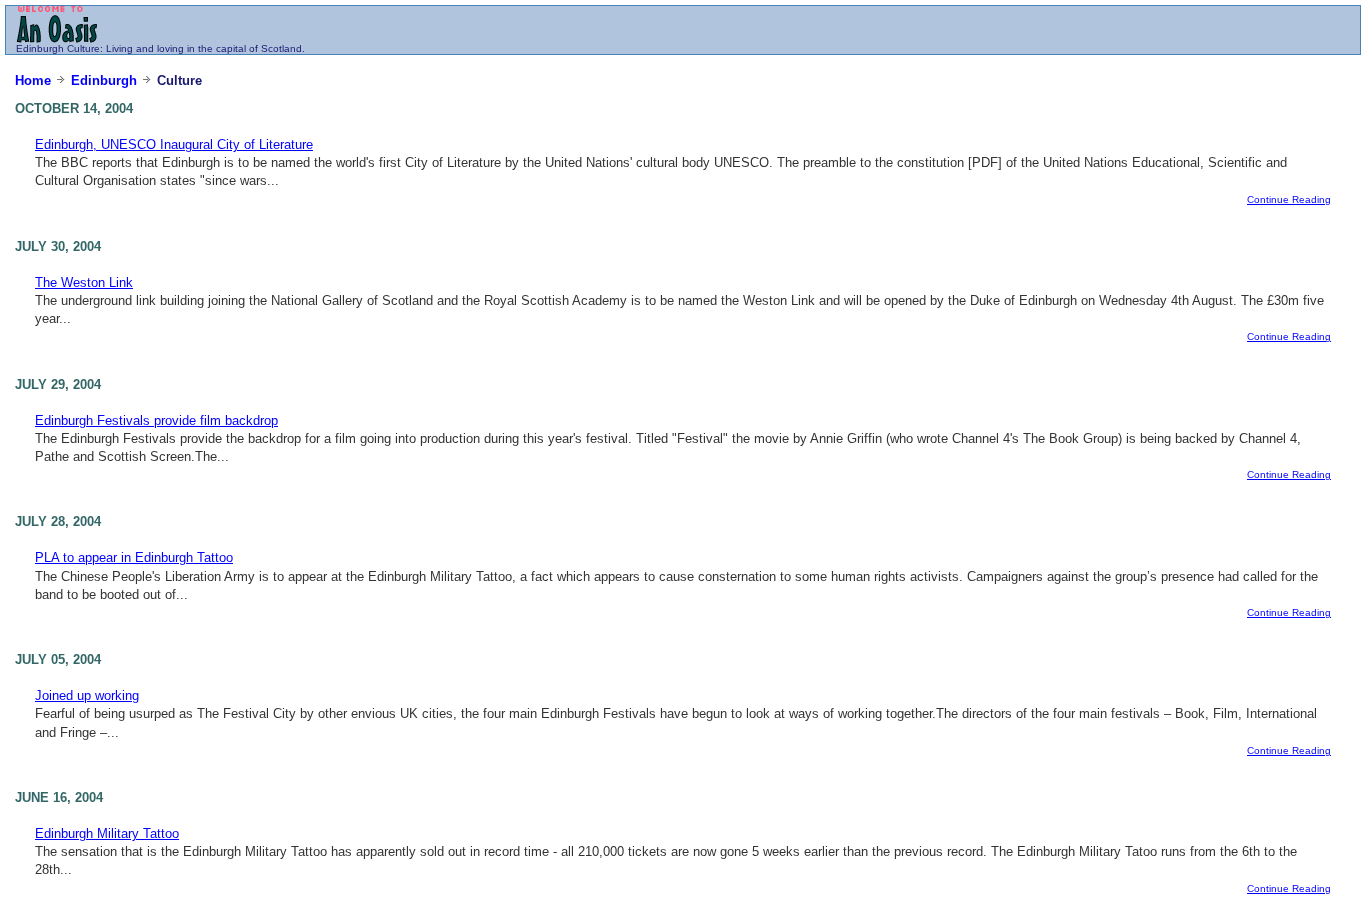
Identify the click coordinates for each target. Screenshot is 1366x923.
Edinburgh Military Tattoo (107, 833)
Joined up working (87, 695)
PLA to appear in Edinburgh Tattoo (134, 557)
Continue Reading (1289, 199)
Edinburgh (40, 48)
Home (33, 80)
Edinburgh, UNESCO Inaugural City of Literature (174, 144)
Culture (83, 48)
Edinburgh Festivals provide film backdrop (156, 420)
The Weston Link (84, 282)
